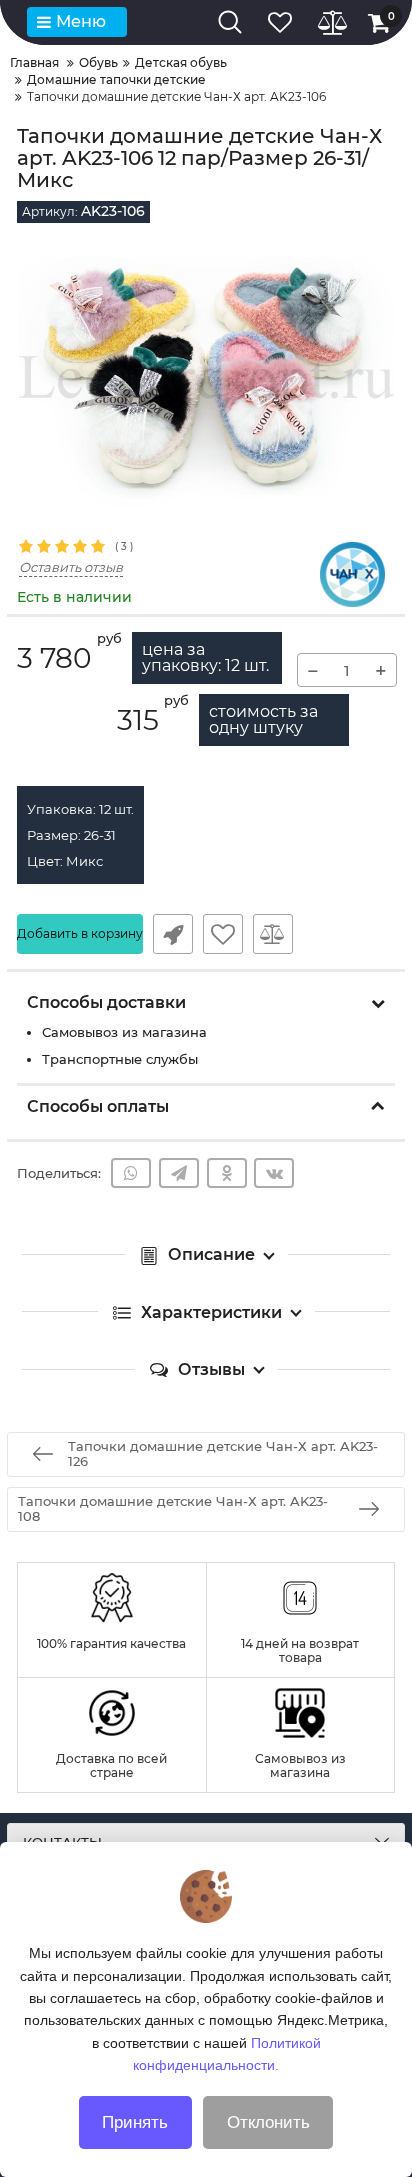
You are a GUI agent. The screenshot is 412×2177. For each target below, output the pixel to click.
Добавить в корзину (80, 933)
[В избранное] (223, 934)
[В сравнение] (273, 934)
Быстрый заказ (173, 934)
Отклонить (268, 2122)
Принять (135, 2122)
